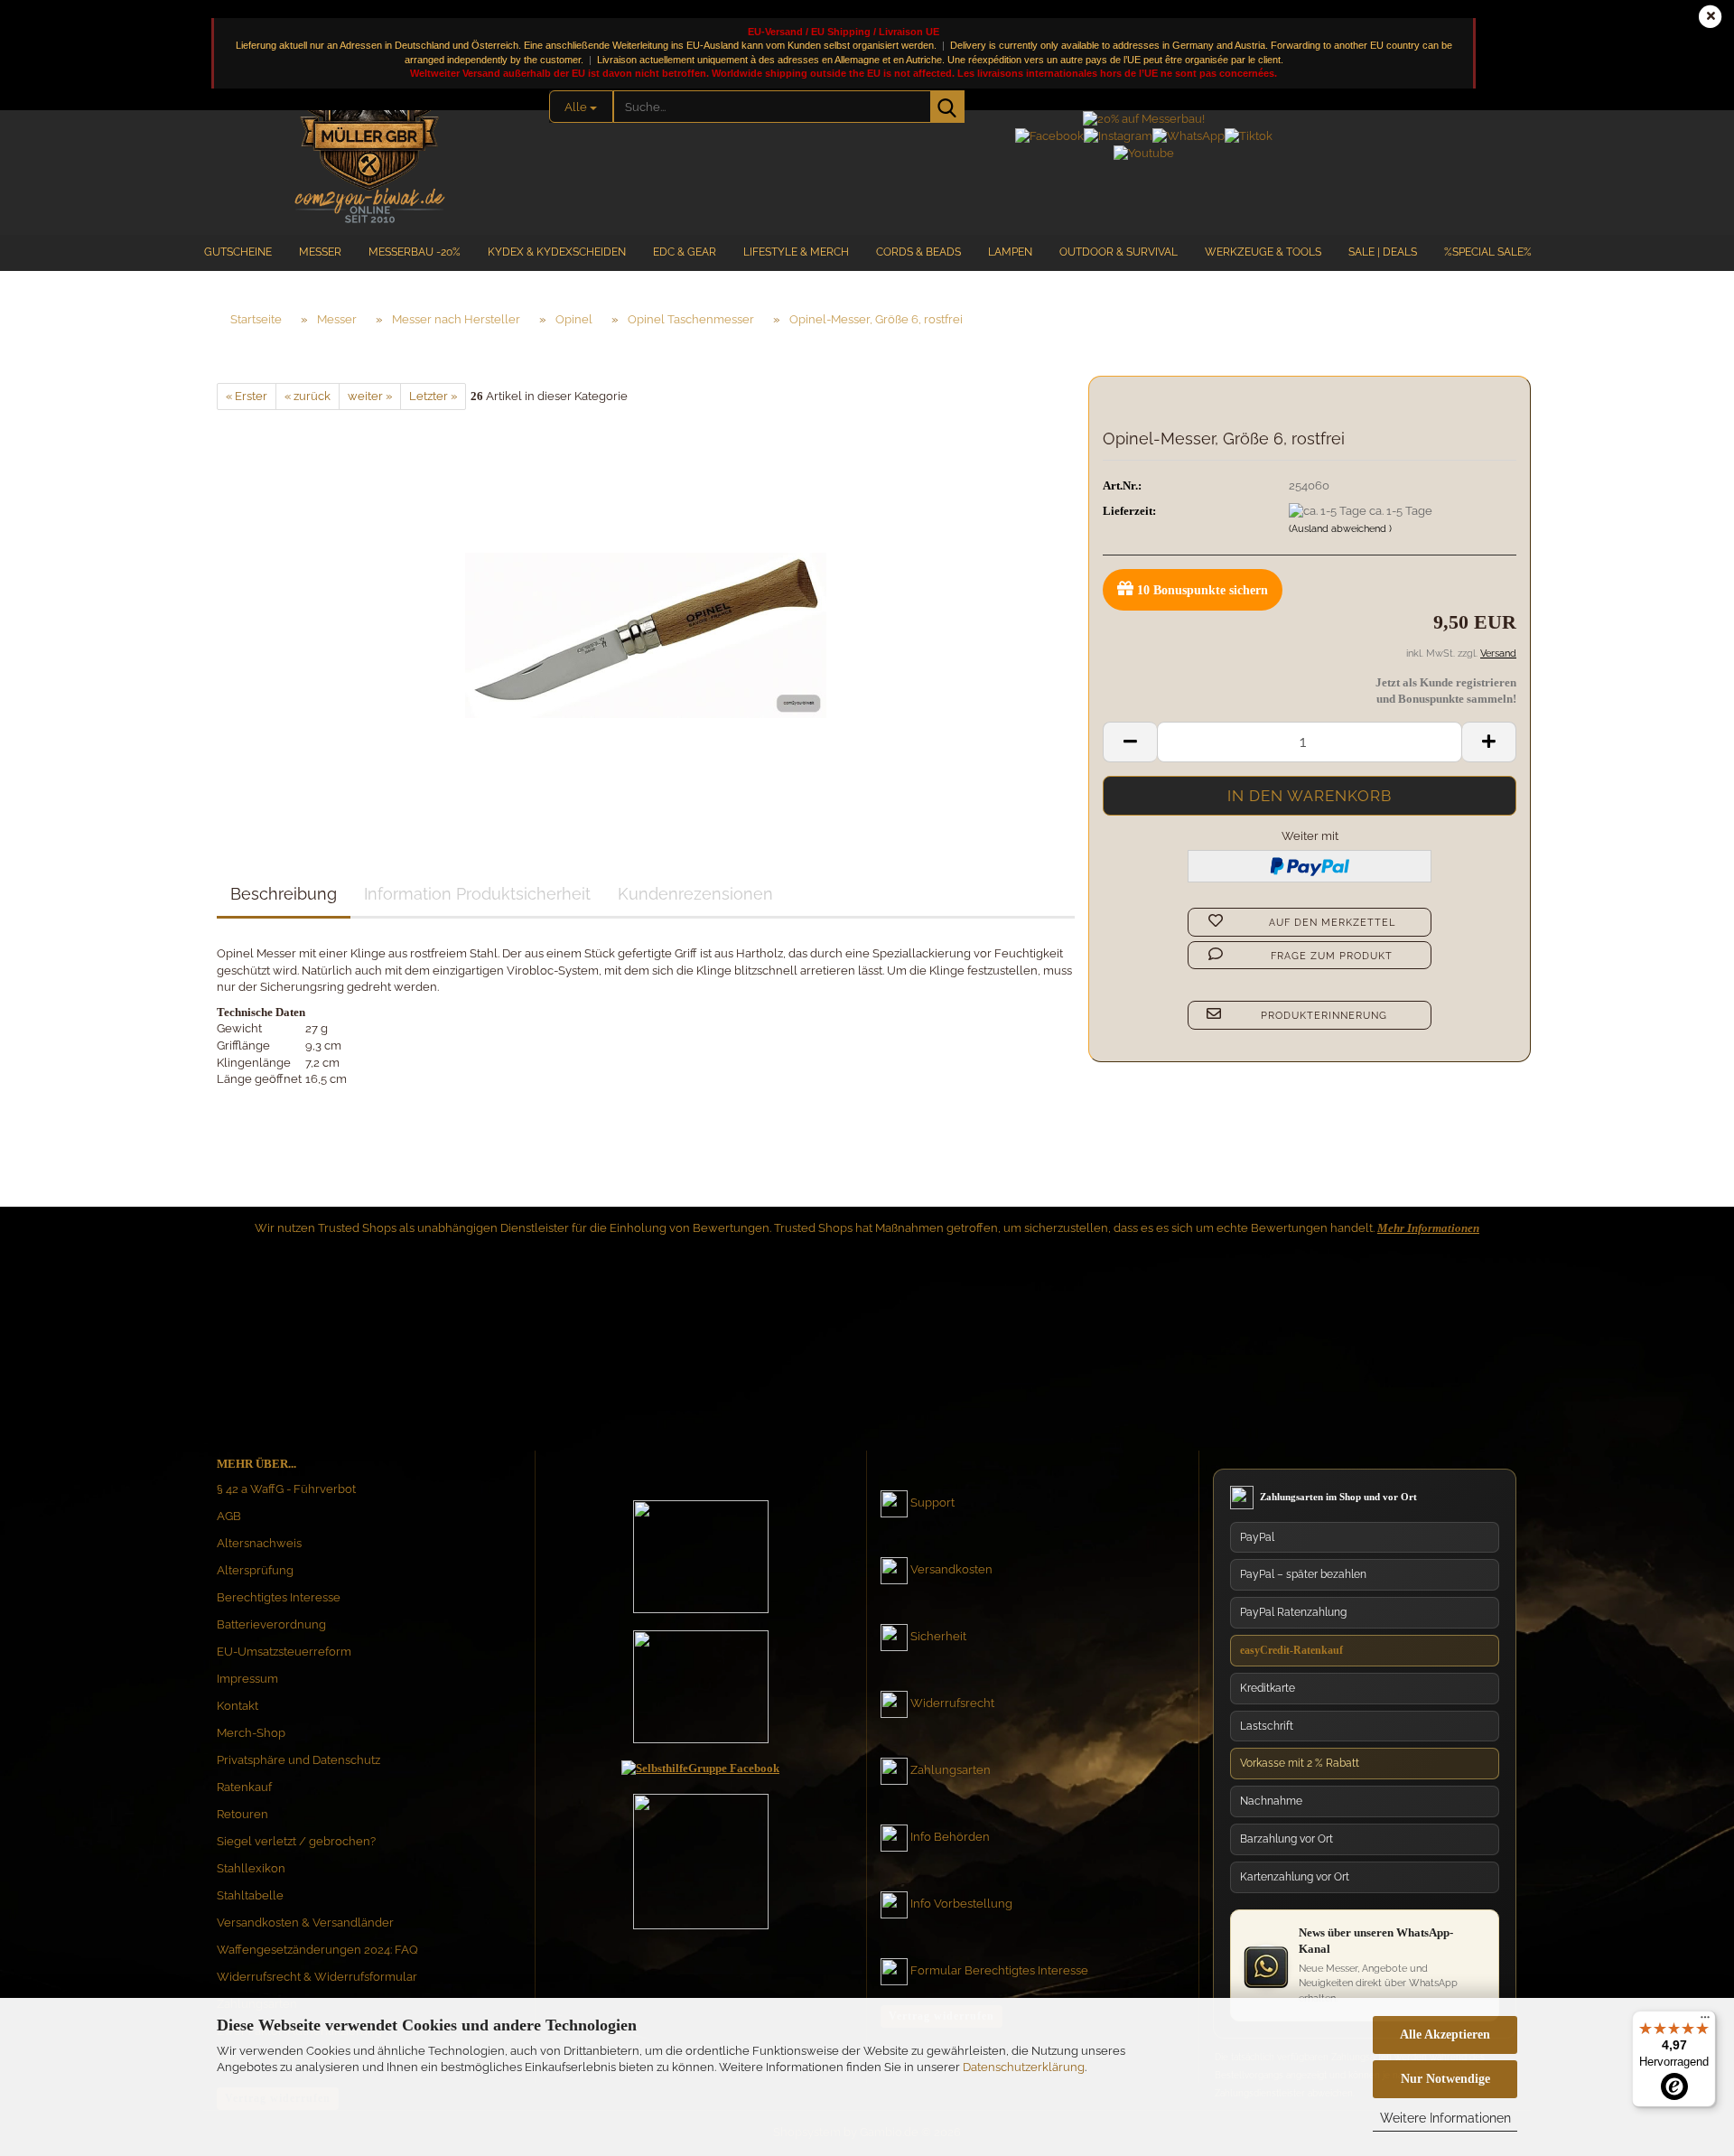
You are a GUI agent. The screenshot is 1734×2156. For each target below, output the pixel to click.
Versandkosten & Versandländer (305, 1923)
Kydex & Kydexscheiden (557, 252)
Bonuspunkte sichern (1203, 590)
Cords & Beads (918, 252)
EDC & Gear (685, 252)
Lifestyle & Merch (796, 252)
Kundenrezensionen (695, 894)
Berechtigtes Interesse (279, 1597)
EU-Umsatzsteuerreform (284, 1652)
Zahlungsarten (951, 1770)
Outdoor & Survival (1119, 252)
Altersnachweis (259, 1543)
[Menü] (1705, 2021)
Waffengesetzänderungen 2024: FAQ (317, 1950)
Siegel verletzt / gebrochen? (296, 1841)
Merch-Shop (251, 1733)
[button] (1130, 742)
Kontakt (238, 1706)
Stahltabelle (250, 1895)
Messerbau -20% (415, 252)
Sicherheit (938, 1636)
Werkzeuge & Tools (1263, 252)
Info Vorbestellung (961, 1904)
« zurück (308, 396)
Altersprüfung (255, 1570)
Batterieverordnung (271, 1624)
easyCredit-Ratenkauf (1291, 1650)
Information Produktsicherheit (477, 894)
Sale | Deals (1383, 252)
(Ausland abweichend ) (1340, 529)
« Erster (247, 396)
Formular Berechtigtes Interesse (999, 1970)
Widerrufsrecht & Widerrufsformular (317, 1977)
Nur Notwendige (1445, 2079)
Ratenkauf (244, 1787)
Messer (320, 252)
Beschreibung (284, 894)
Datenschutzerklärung (1024, 2067)
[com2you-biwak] (369, 131)
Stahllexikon (251, 1868)
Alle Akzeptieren (1445, 2035)
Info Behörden (950, 1837)
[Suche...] (947, 107)
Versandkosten (951, 1569)
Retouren (242, 1814)
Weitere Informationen (1445, 2118)
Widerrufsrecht (952, 1703)
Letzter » (433, 396)
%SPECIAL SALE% (1488, 252)
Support (932, 1503)
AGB (229, 1516)
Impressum (247, 1679)
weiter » (370, 396)
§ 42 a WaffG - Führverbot (286, 1489)
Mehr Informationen (1428, 1228)
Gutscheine (238, 252)
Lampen (1010, 252)
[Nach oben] (1684, 1971)
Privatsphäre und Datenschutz (298, 1760)
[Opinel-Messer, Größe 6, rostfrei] (646, 613)
